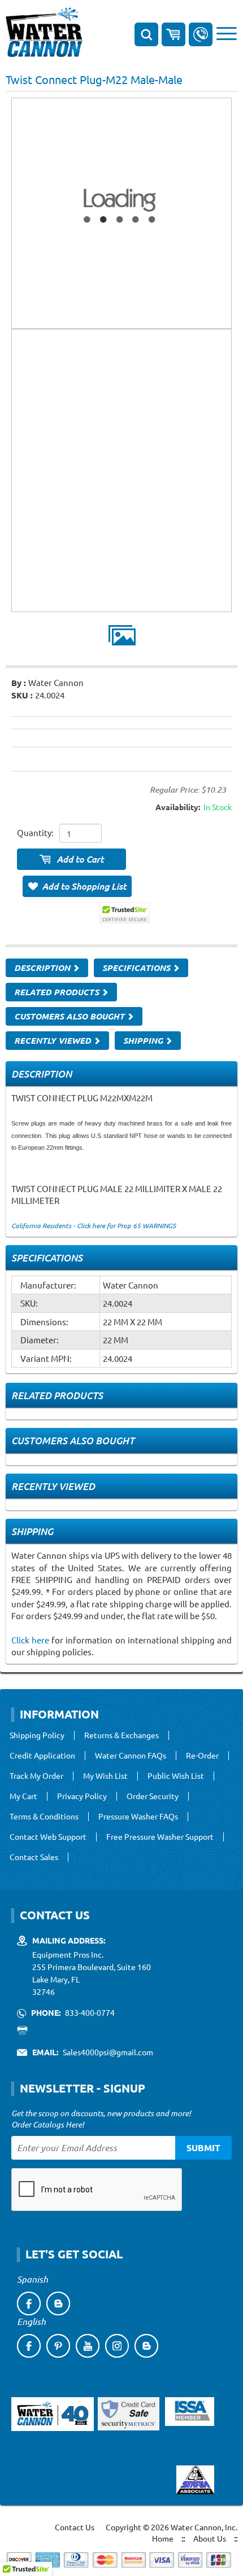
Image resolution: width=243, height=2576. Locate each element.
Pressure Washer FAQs (138, 1817)
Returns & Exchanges (121, 1735)
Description (43, 968)
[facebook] (29, 2304)
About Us (210, 2538)
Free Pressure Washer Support (160, 1837)
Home (163, 2538)
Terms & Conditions (44, 1817)
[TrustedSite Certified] (124, 913)
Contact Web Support (48, 1837)
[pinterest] (58, 2346)
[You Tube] (88, 2346)
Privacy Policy (82, 1796)
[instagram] (117, 2346)
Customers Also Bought (70, 1016)
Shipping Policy (37, 1735)
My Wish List (105, 1776)
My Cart (23, 1796)
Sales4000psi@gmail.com (108, 2052)
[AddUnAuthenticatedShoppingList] (77, 886)
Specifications (137, 968)
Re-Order (202, 1756)
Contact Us (75, 2527)
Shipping (144, 1040)
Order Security (153, 1796)
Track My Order (36, 1776)
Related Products (58, 992)
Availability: (178, 807)
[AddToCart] (71, 859)
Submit (203, 2148)
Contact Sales (34, 1857)
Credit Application (42, 1756)
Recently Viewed (54, 1040)
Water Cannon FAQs (131, 1756)
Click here (30, 1640)
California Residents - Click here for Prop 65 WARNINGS (94, 1225)
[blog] (58, 2304)
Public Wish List (176, 1776)
